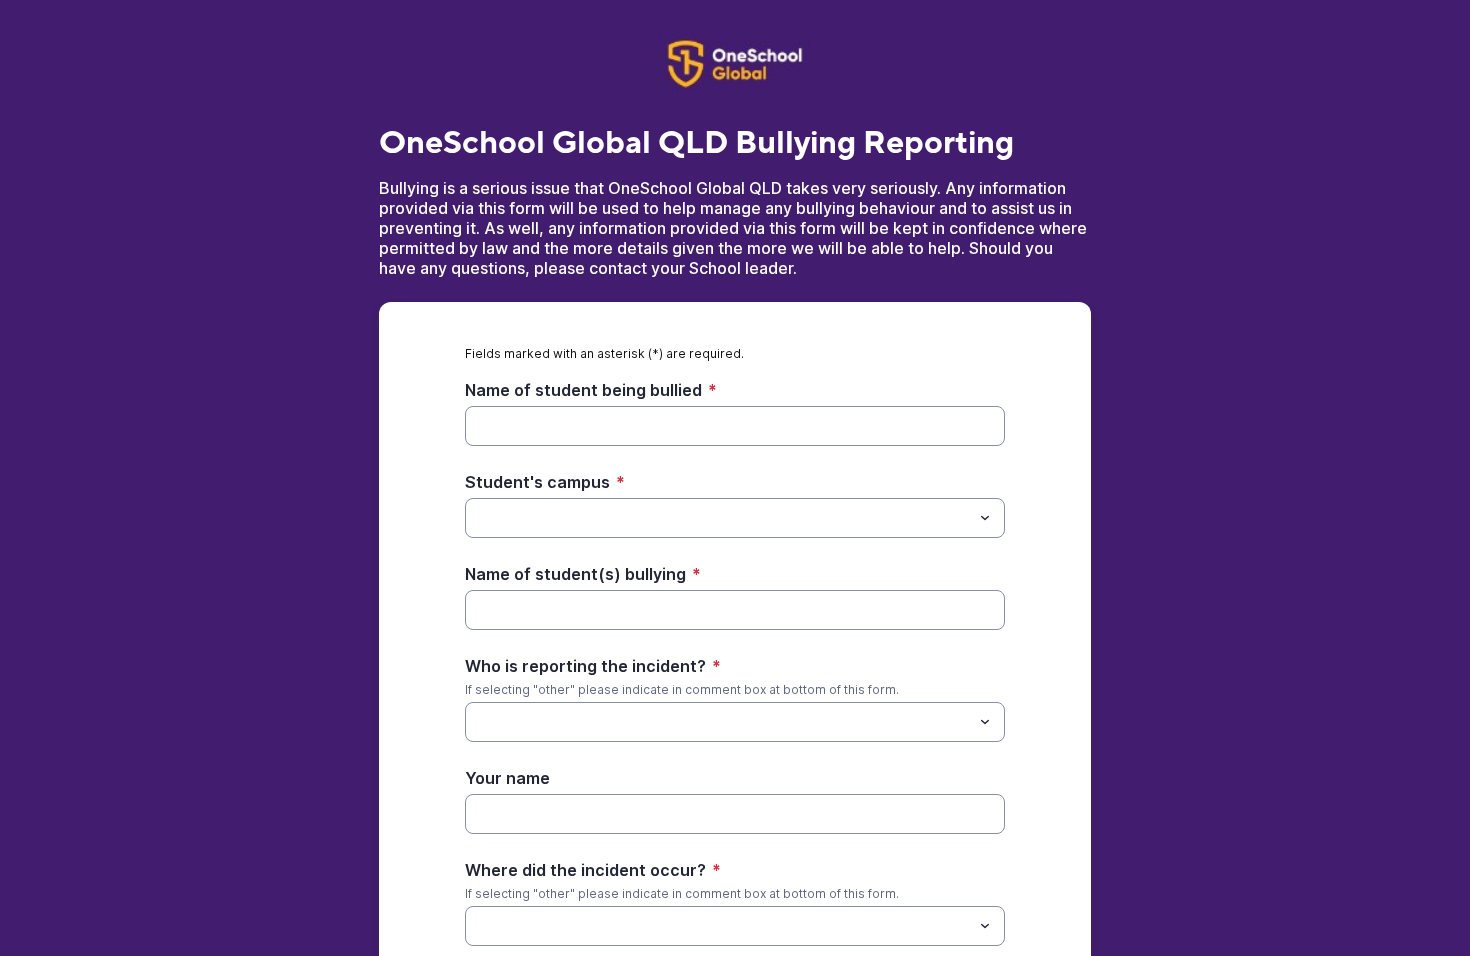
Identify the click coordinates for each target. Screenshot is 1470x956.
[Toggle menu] (985, 518)
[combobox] (735, 518)
